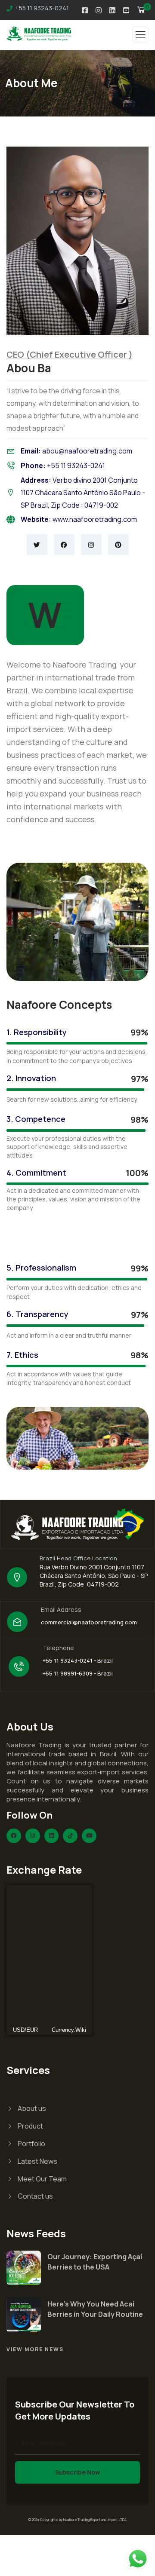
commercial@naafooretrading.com (89, 1622)
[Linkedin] (52, 1836)
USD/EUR (25, 2030)
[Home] (77, 1524)
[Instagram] (91, 545)
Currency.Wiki (69, 2030)
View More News (35, 2349)
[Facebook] (64, 545)
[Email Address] (17, 1622)
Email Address (61, 1610)
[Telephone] (19, 1666)
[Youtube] (89, 1836)
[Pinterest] (118, 545)
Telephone (58, 1648)
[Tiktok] (70, 1836)
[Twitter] (37, 545)
